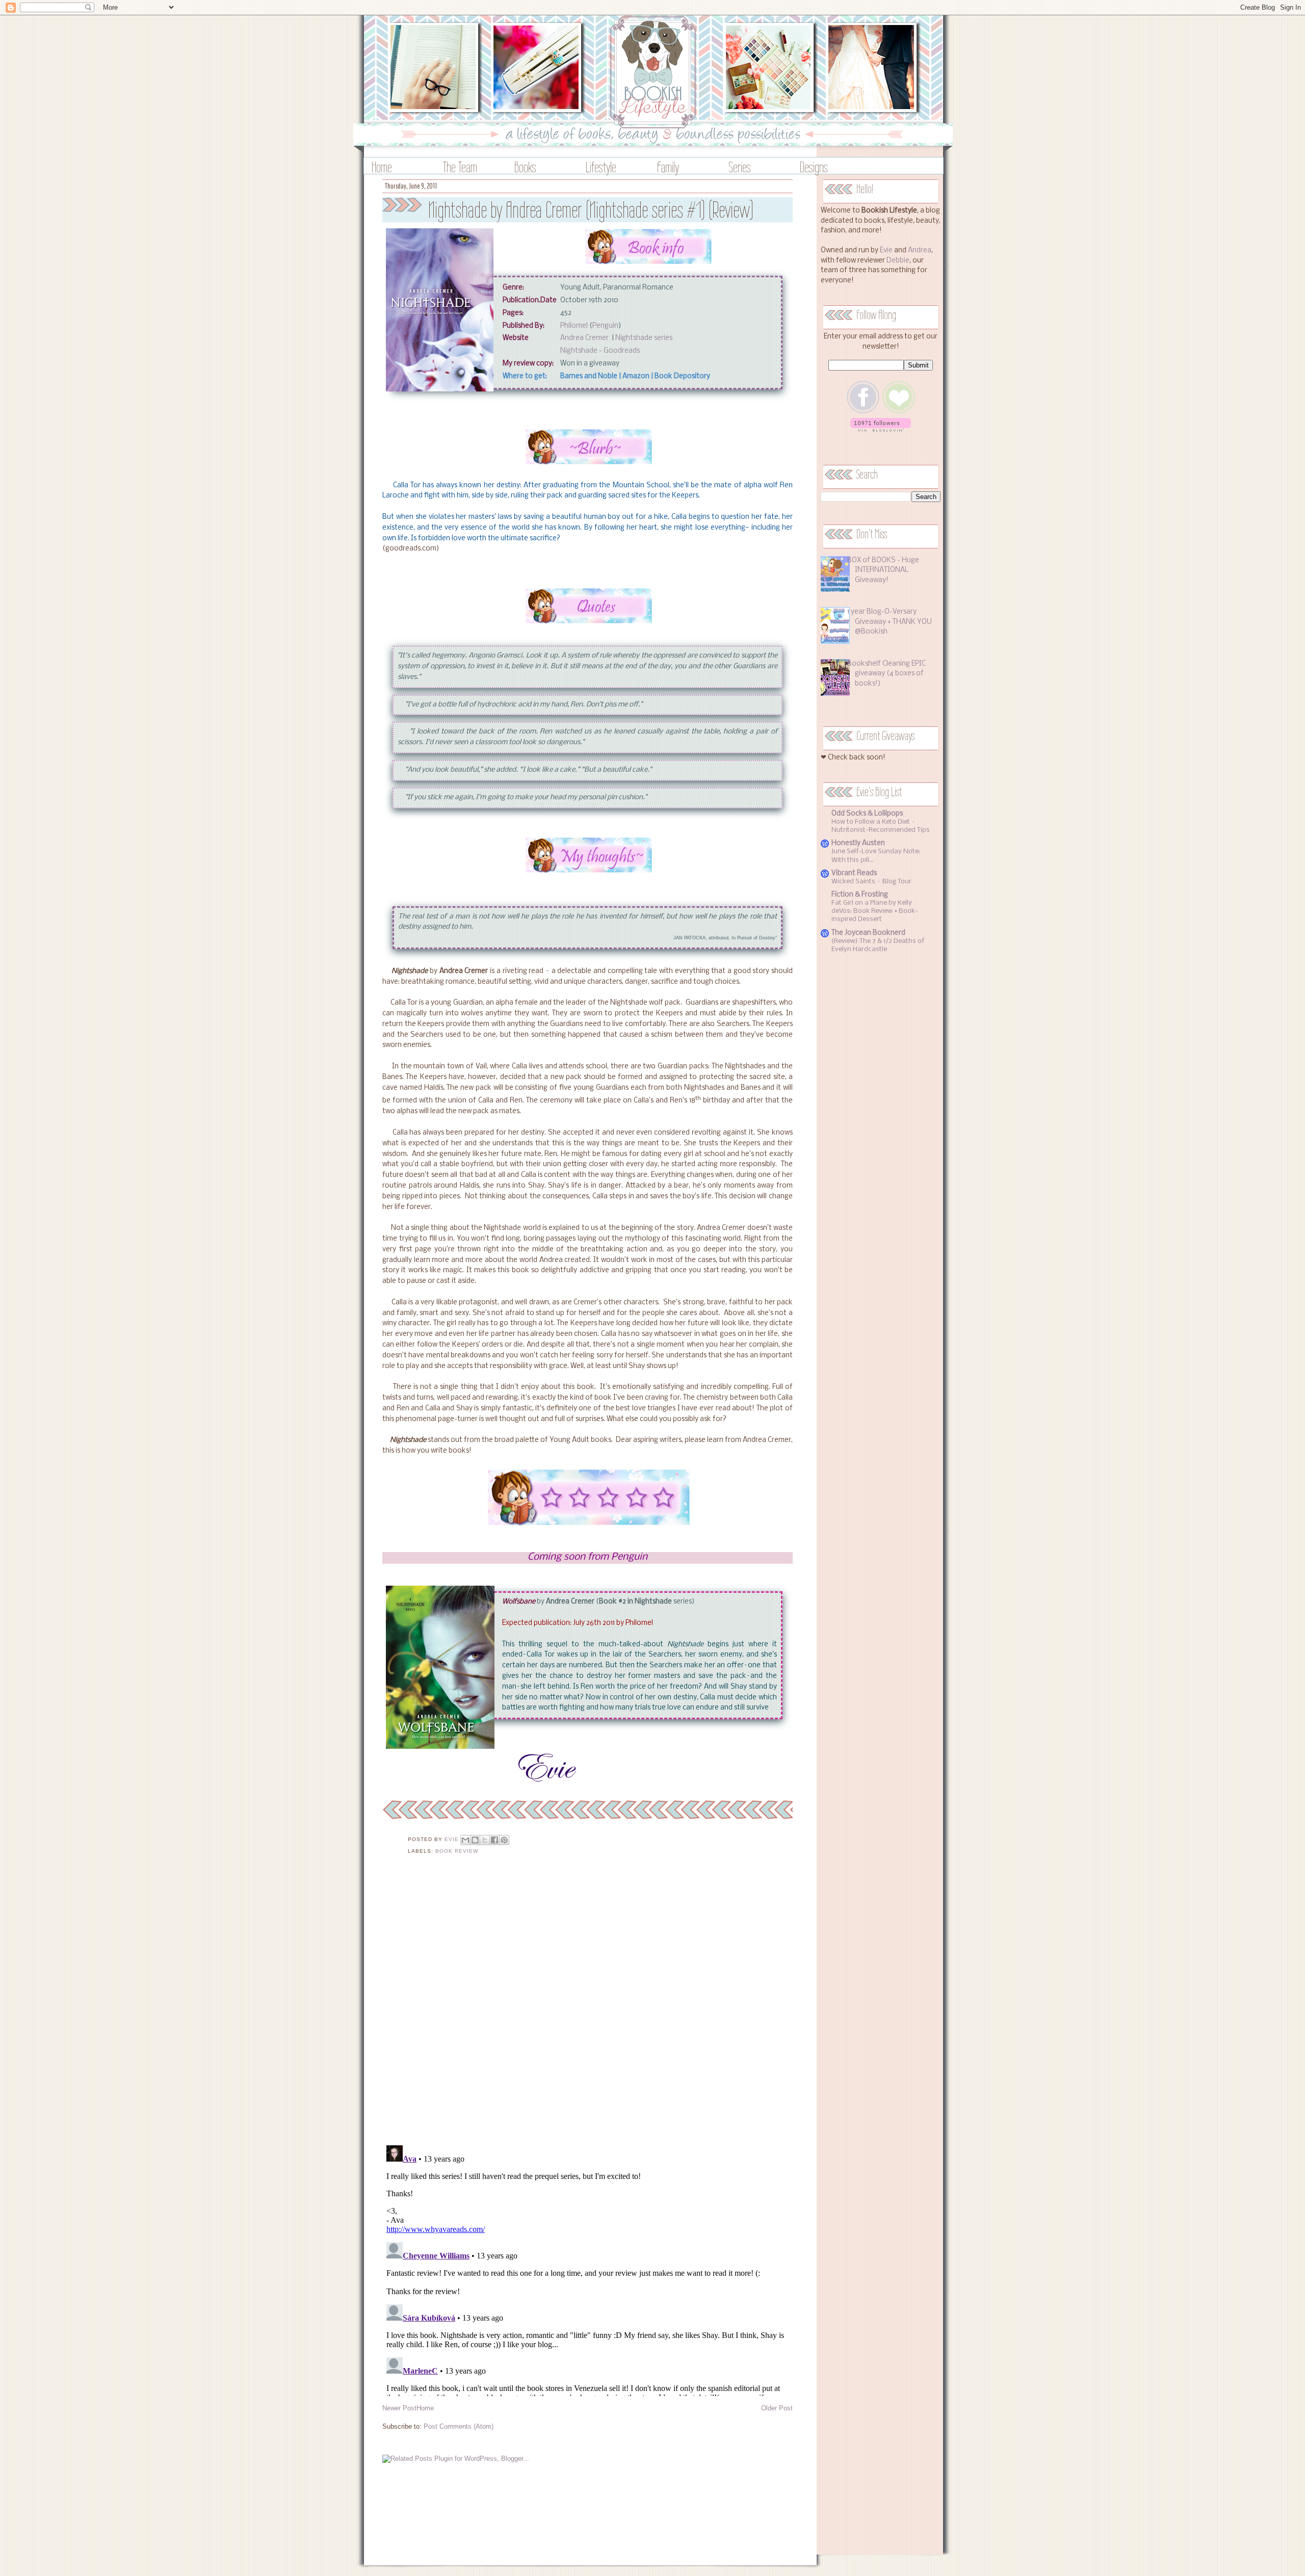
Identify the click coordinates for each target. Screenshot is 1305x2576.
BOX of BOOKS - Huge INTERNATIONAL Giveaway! (883, 570)
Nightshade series (644, 338)
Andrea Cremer (585, 338)
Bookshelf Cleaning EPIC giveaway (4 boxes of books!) (886, 674)
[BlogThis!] (475, 1840)
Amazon (636, 376)
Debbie (898, 261)
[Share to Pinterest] (504, 1840)
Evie (886, 251)
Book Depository (682, 376)
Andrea (920, 251)
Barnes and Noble (589, 376)
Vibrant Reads (854, 873)
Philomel (574, 326)
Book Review (457, 1851)
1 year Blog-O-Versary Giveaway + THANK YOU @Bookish (890, 622)
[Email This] (465, 1840)
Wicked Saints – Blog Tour (871, 882)
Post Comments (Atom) (459, 2426)
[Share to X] (485, 1840)
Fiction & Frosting (860, 895)
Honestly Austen (858, 843)
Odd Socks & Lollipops (867, 814)
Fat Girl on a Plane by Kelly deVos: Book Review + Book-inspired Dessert (875, 911)
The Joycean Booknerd (868, 933)
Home (382, 167)
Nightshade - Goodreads (600, 351)
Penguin (605, 326)
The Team (460, 167)
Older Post (777, 2408)
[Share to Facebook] (494, 1840)
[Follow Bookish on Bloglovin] (881, 430)
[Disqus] (588, 2006)
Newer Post (399, 2408)
